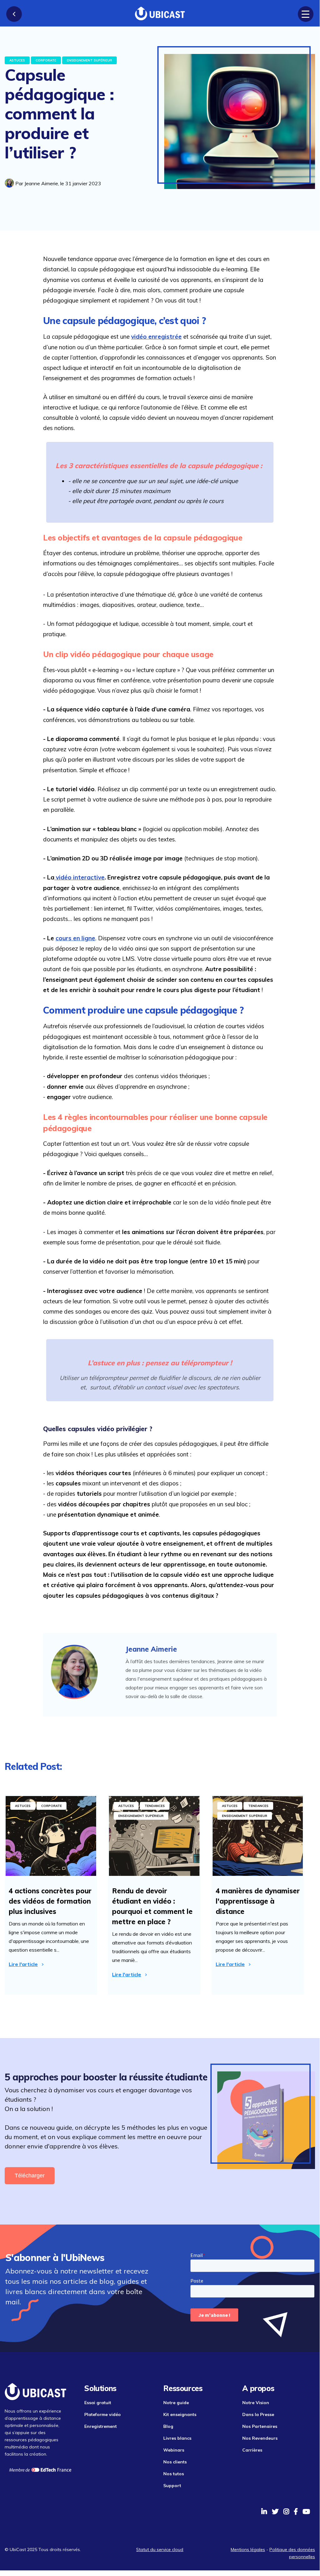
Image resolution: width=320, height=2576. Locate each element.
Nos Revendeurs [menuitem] (260, 2438)
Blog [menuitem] (168, 2426)
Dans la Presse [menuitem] (258, 2414)
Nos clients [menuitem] (175, 2462)
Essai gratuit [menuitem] (98, 2403)
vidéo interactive (79, 877)
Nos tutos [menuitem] (174, 2474)
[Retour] (14, 14)
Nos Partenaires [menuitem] (260, 2426)
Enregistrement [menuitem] (101, 2426)
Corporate (46, 60)
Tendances (155, 1806)
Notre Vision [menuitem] (256, 2403)
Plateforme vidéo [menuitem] (103, 2414)
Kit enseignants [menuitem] (180, 2414)
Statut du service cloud (160, 2549)
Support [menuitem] (172, 2486)
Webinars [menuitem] (174, 2450)
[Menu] (306, 14)
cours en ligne (75, 938)
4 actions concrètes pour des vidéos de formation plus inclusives (50, 1901)
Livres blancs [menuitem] (177, 2438)
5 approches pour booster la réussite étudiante (106, 2077)
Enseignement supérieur (89, 60)
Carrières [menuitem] (252, 2450)
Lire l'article (23, 1964)
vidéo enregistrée (156, 337)
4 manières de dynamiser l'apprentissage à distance (258, 1901)
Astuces (17, 60)
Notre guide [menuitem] (176, 2403)
